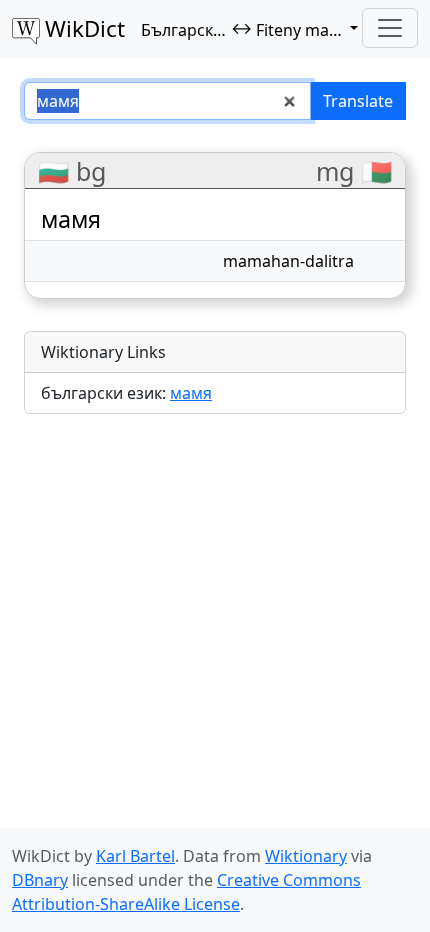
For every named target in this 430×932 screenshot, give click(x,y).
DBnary (40, 880)
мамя (191, 393)
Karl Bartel (135, 856)
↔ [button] (251, 29)
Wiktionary (306, 856)
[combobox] (167, 101)
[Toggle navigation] (390, 28)
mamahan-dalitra (288, 261)
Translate (358, 101)
